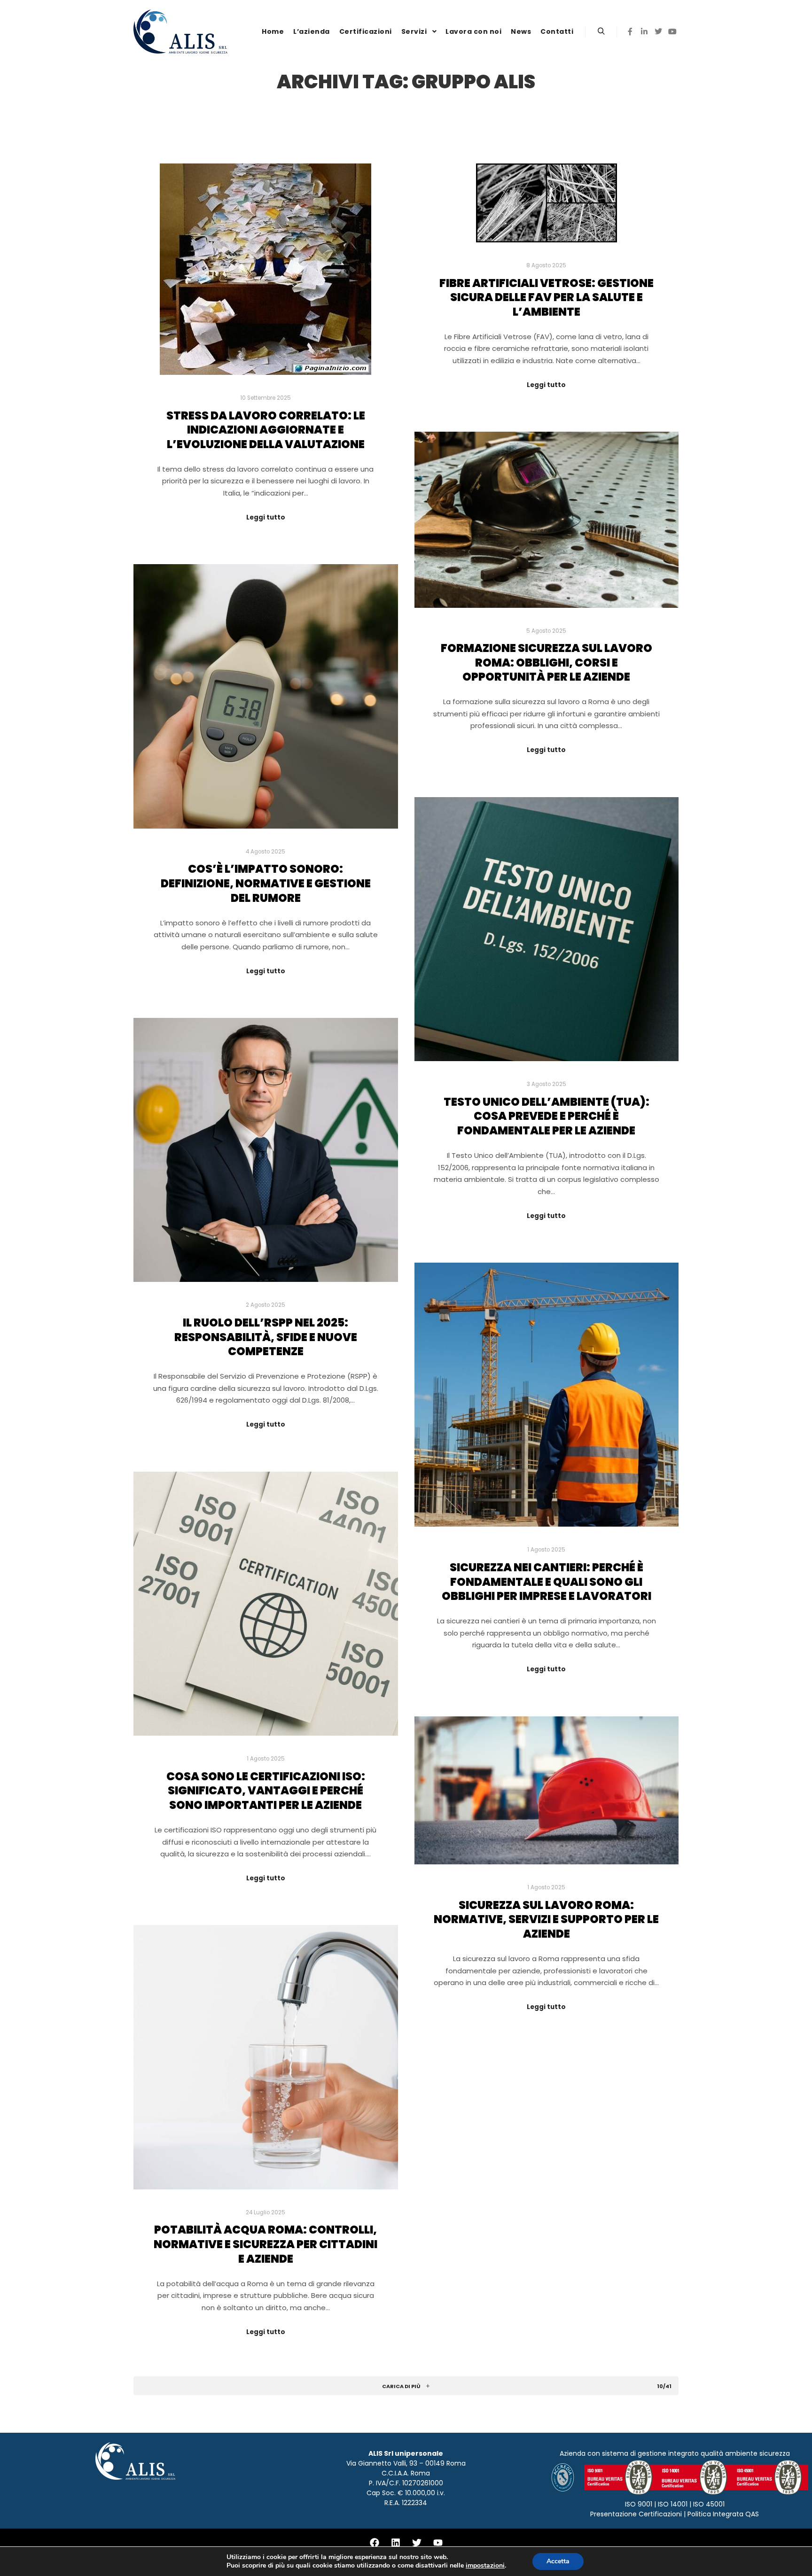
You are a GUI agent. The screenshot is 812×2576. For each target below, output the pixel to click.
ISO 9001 (639, 2504)
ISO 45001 (709, 2504)
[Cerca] (601, 31)
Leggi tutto (266, 517)
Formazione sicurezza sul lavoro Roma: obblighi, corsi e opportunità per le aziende (547, 662)
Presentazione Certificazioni (636, 2514)
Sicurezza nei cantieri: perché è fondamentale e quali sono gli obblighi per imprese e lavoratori (547, 1582)
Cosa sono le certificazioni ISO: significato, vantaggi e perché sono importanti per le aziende (266, 1791)
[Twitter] (658, 31)
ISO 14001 (673, 2504)
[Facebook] (630, 31)
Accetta (558, 2561)
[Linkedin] (644, 31)
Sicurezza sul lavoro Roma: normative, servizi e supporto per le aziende (546, 1919)
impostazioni (485, 2566)
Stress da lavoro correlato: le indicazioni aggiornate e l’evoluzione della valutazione (266, 430)
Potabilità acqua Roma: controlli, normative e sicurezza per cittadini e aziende (265, 2244)
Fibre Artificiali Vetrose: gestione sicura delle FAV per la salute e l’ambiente (547, 297)
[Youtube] (438, 2543)
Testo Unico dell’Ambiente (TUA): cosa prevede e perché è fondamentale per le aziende (547, 1116)
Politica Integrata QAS (723, 2514)
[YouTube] (672, 31)
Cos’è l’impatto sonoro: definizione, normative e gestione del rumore (266, 883)
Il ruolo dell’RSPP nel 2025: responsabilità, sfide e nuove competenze (266, 1337)
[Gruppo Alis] (180, 31)
